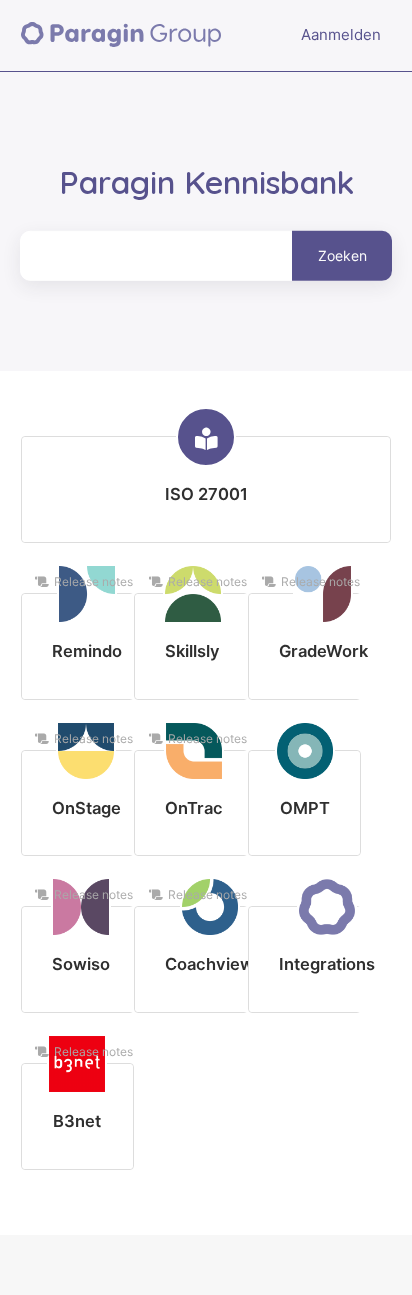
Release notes (93, 581)
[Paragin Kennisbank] (121, 35)
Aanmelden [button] (341, 34)
